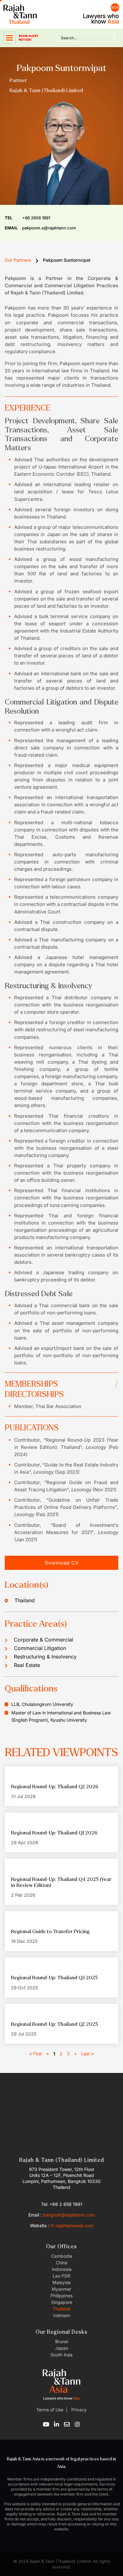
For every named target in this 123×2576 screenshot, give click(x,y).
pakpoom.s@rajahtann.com (40, 228)
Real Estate (27, 1665)
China (62, 2263)
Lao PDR (61, 2276)
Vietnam (61, 2315)
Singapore (62, 2302)
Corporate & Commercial (44, 1640)
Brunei (62, 2341)
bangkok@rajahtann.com (69, 2215)
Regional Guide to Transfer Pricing (50, 1931)
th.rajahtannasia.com (72, 2225)
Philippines (61, 2296)
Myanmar (61, 2289)
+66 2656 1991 (27, 218)
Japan (62, 2348)
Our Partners (18, 260)
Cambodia (62, 2256)
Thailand (61, 2309)
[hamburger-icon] (9, 38)
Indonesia (62, 2269)
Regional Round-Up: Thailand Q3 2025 (54, 1978)
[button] (61, 1563)
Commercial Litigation (40, 1648)
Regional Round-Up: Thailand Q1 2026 (54, 1833)
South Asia (61, 2355)
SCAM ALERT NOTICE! (29, 38)
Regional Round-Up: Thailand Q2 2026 (55, 1787)
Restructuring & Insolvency (45, 1657)
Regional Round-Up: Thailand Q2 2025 (54, 2024)
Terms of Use (50, 2410)
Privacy (78, 2410)
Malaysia (61, 2282)
